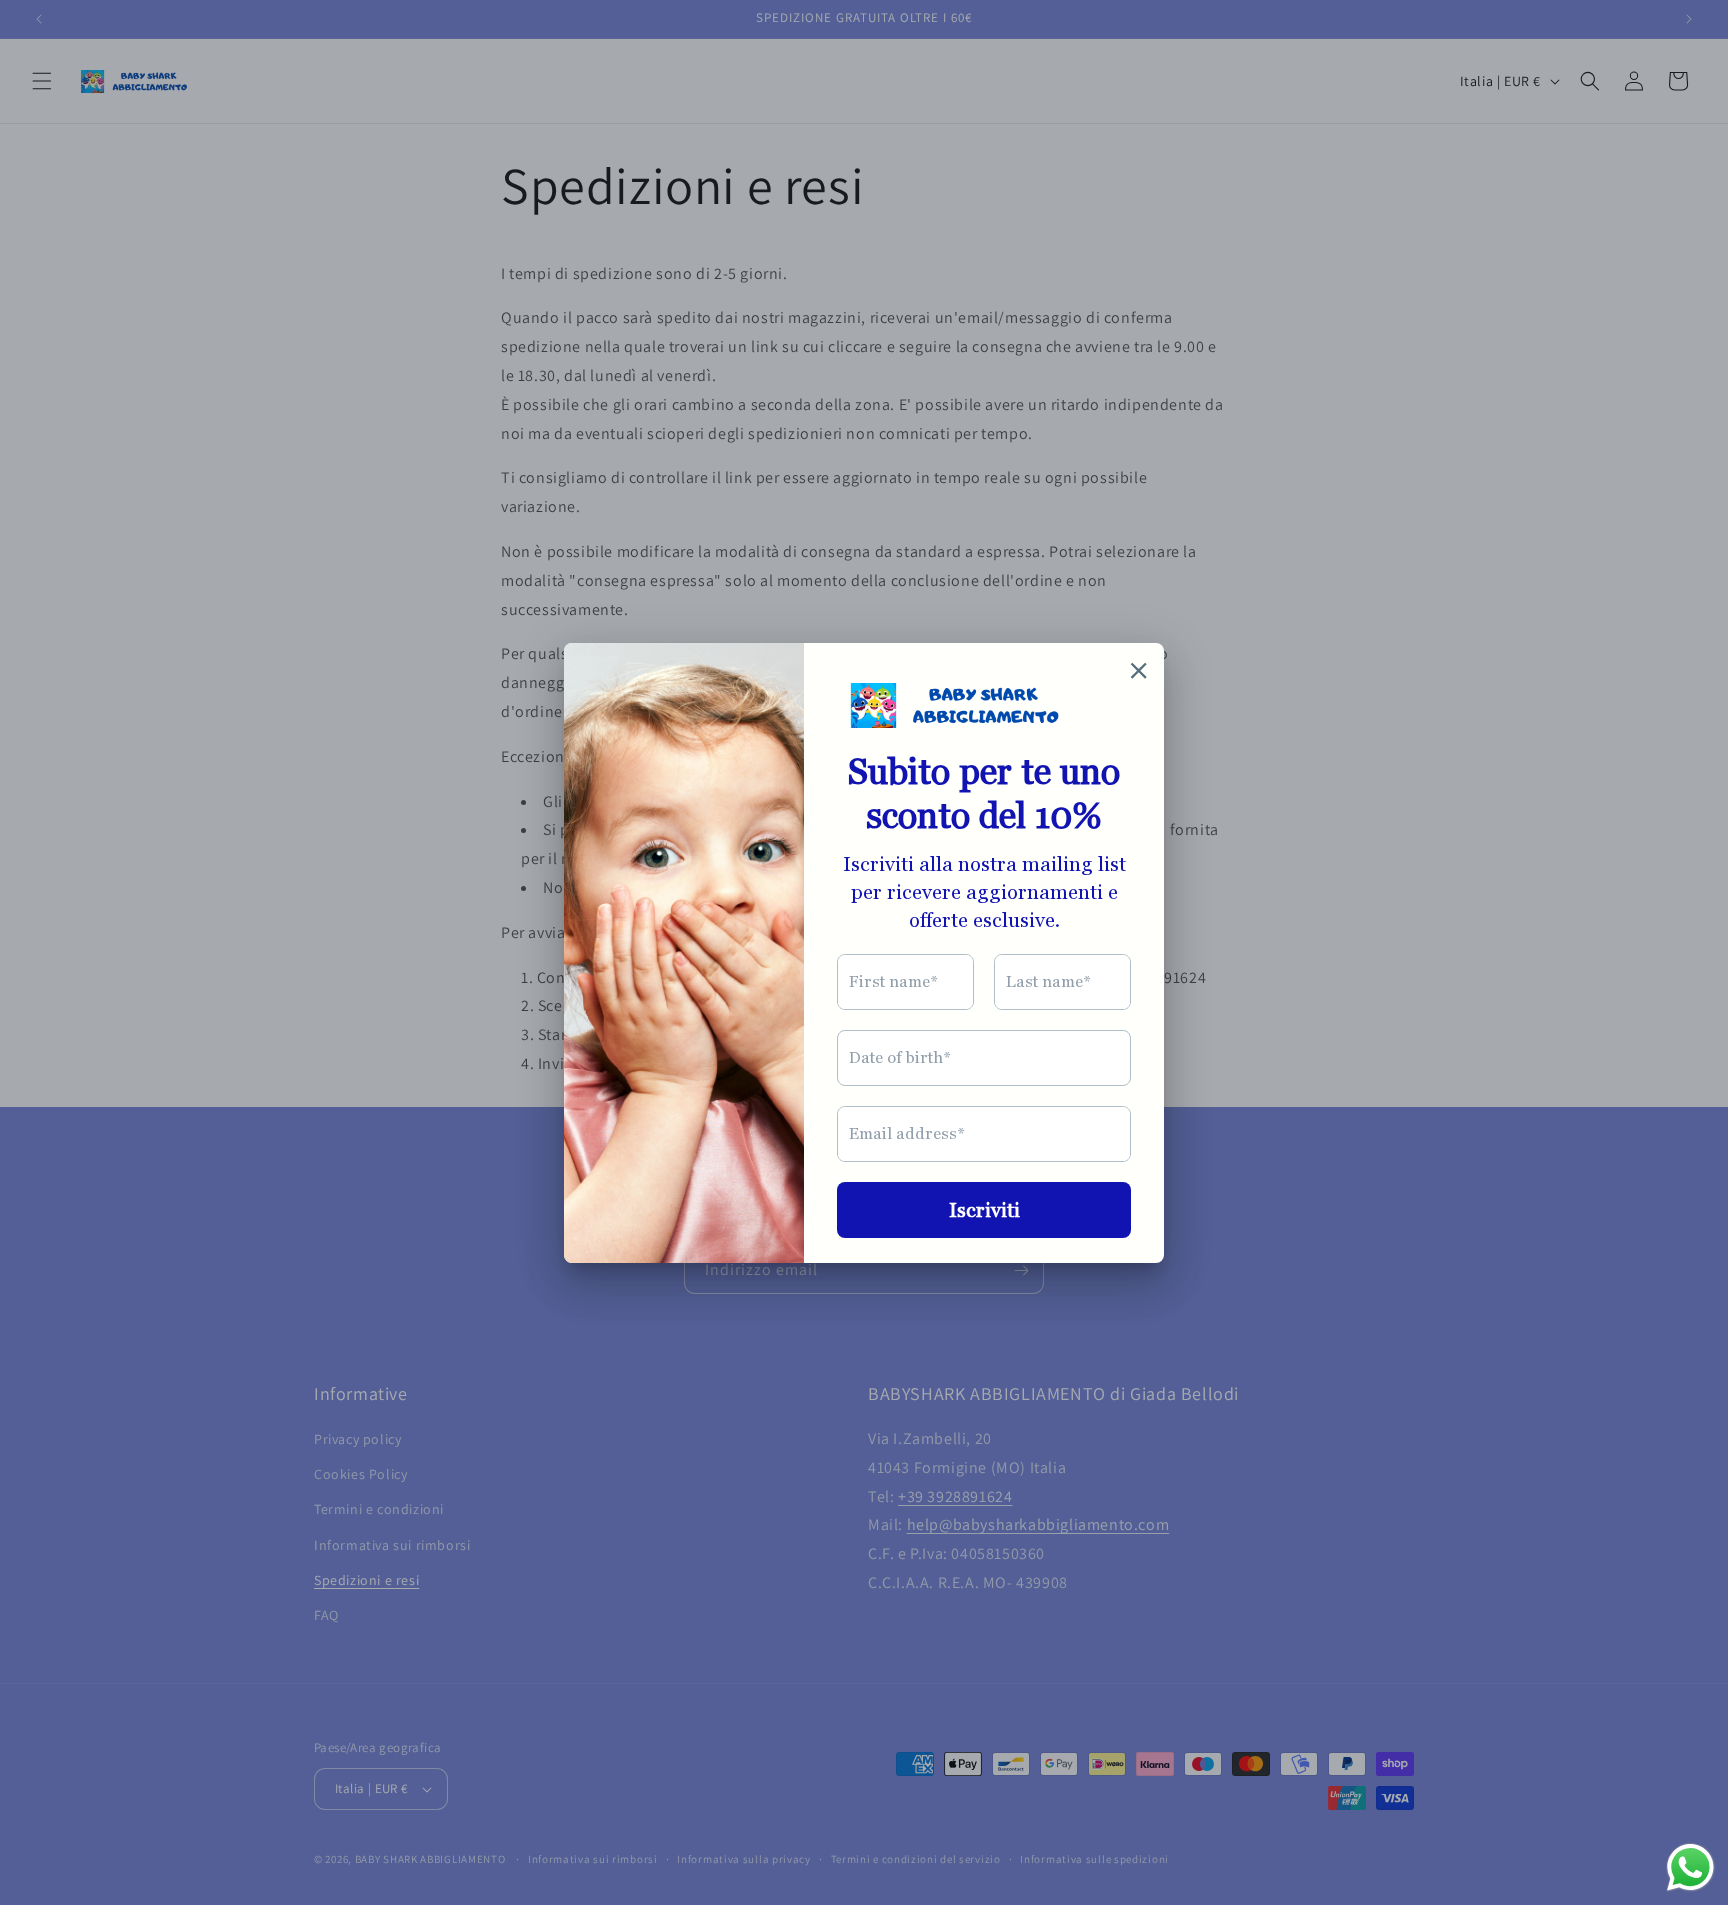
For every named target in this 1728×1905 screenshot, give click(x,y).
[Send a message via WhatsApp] (1690, 1867)
